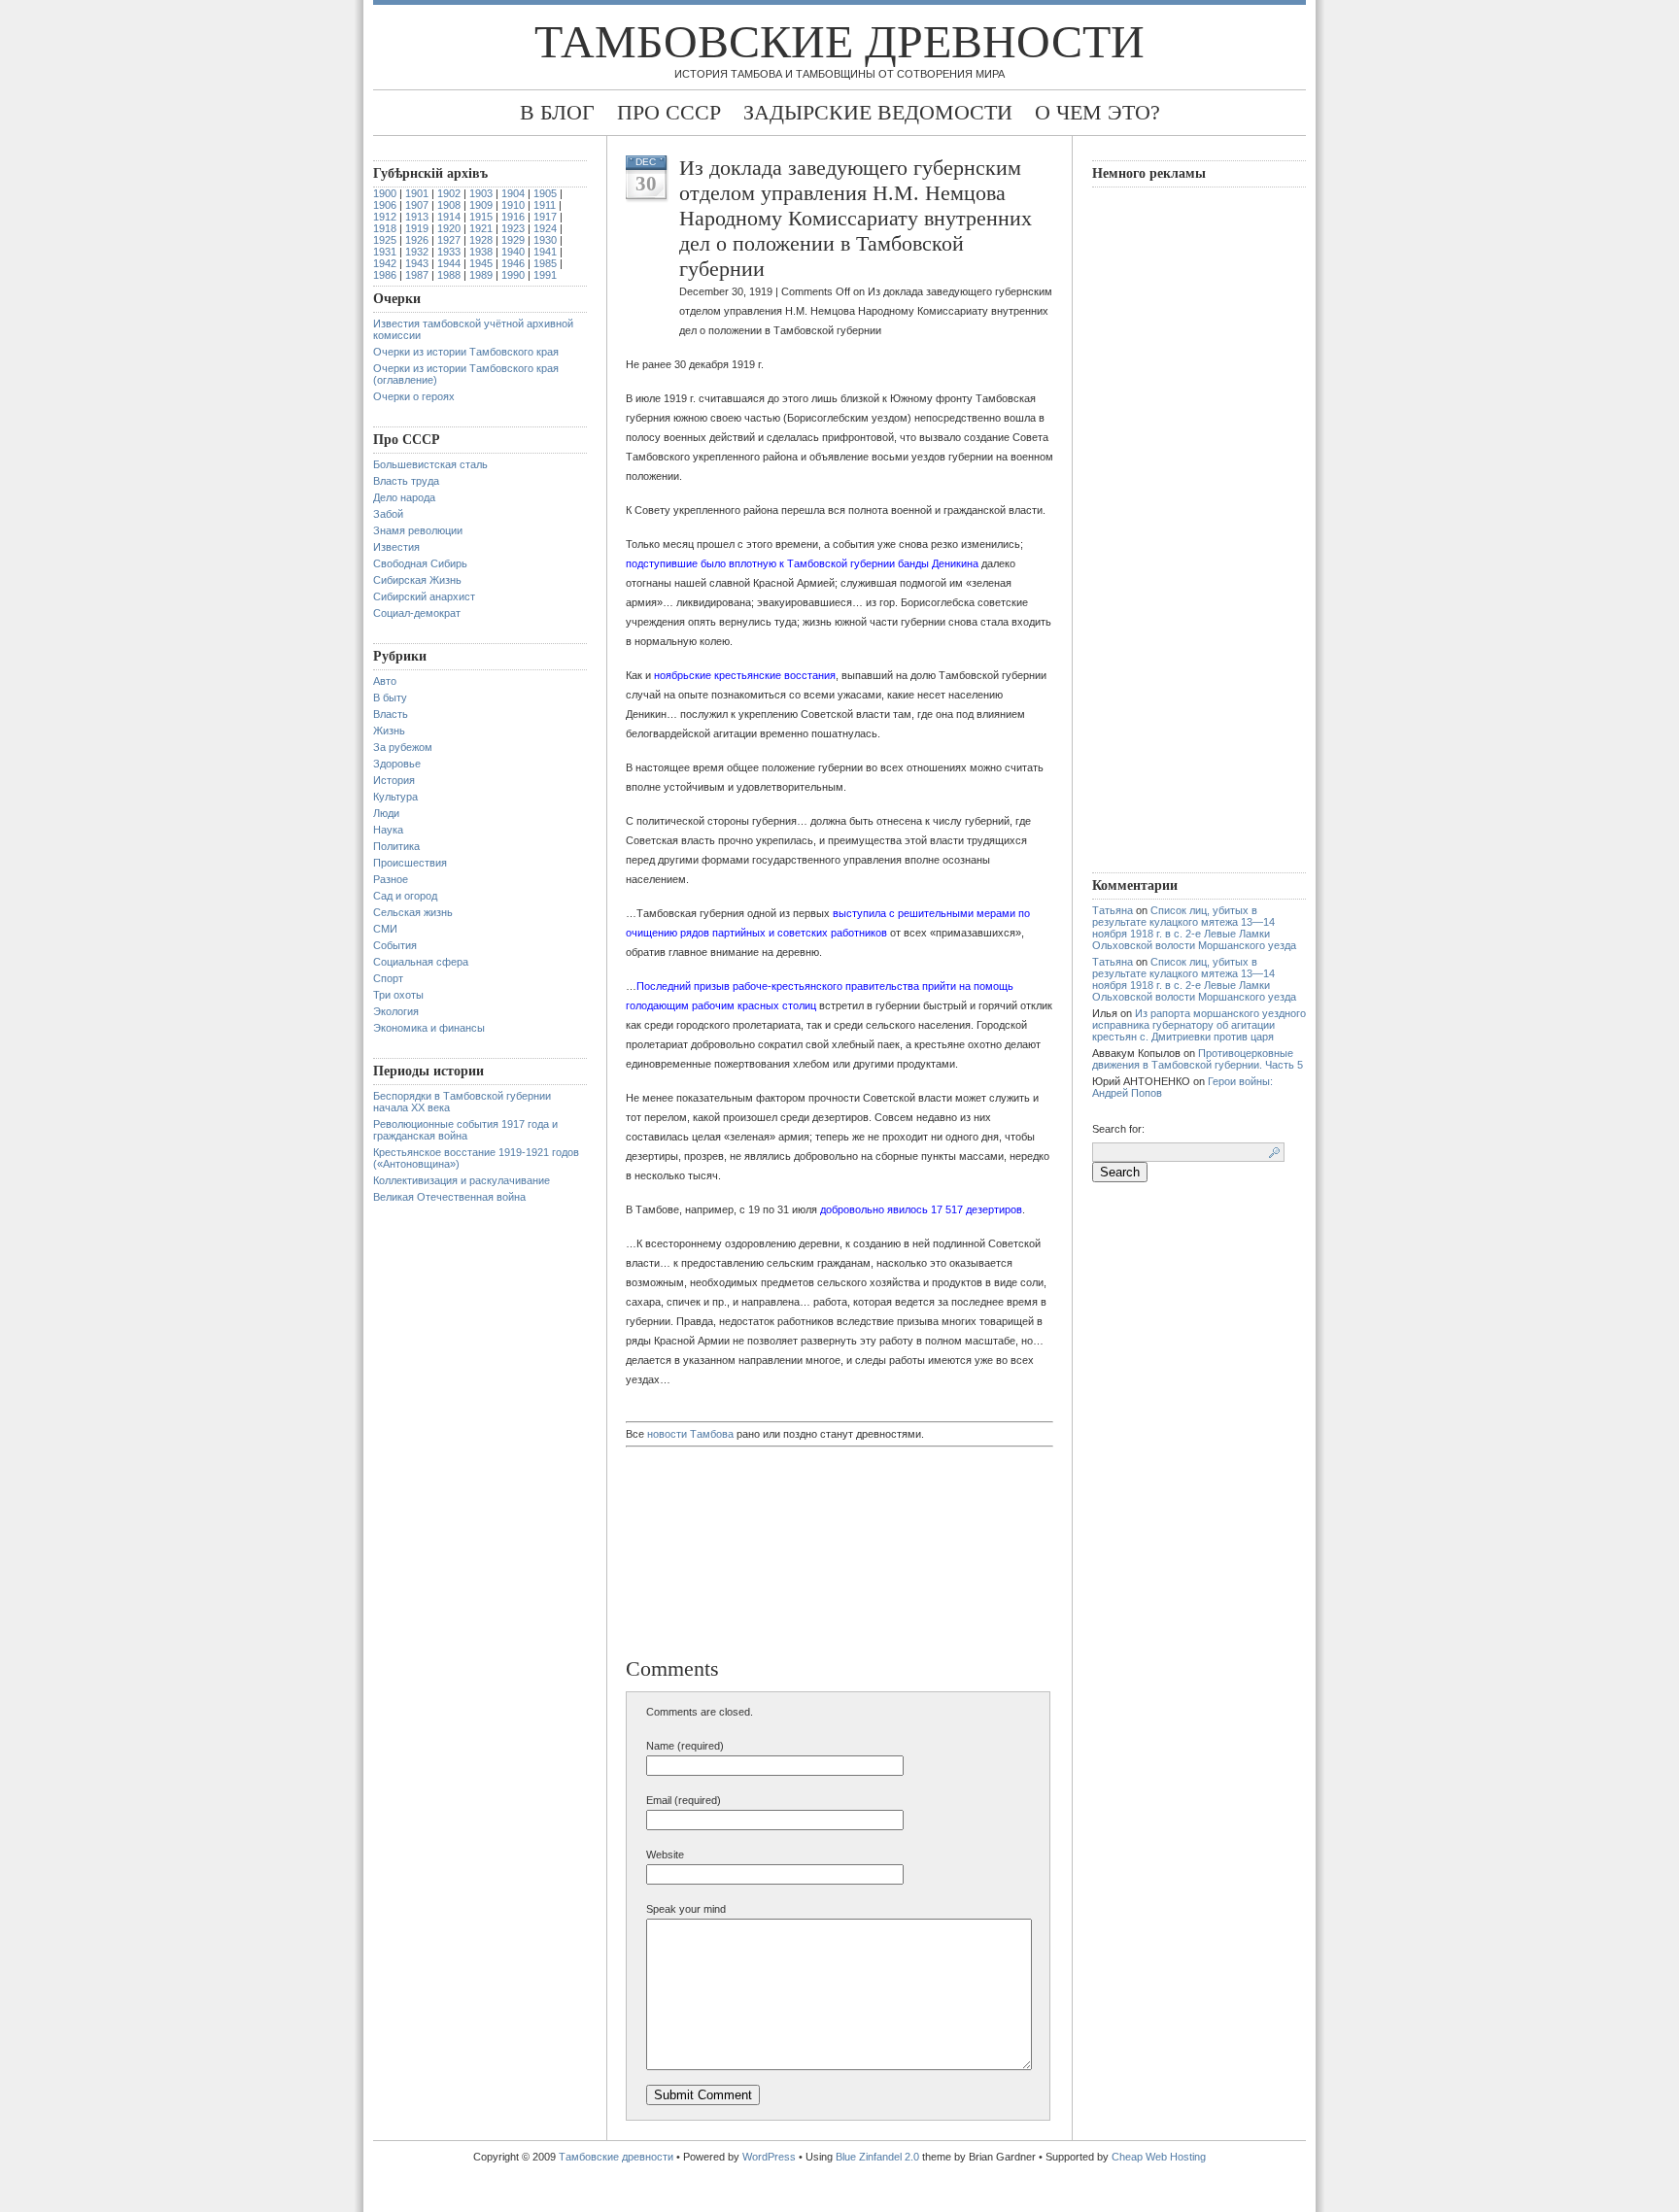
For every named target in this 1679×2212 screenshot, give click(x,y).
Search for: (1118, 1129)
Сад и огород (405, 896)
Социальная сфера (421, 962)
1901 (417, 193)
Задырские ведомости (878, 112)
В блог (557, 112)
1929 (513, 240)
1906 (385, 205)
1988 (449, 275)
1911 (545, 205)
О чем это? (1097, 112)
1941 (545, 252)
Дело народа (404, 497)
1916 (513, 217)
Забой (388, 514)
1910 (513, 205)
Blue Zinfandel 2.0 (877, 2157)
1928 (481, 240)
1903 (481, 193)
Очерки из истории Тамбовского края (466, 352)
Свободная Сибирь (420, 563)
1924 (545, 228)
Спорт (388, 978)
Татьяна (1113, 910)
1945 (481, 263)
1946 (513, 263)
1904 (513, 193)
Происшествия (410, 863)
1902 (449, 193)
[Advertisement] (728, 1554)
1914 (449, 217)
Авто (385, 681)
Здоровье (397, 764)
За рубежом (403, 747)
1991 (545, 275)
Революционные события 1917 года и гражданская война (465, 1130)
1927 (449, 240)
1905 (545, 193)
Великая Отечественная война (449, 1197)
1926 (417, 240)
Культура (395, 797)
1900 (385, 193)
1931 (385, 252)
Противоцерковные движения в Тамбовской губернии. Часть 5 (1198, 1059)
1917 (545, 217)
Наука (388, 830)
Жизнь (389, 731)
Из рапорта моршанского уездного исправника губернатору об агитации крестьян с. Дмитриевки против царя (1199, 1025)
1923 (513, 228)
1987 (417, 275)
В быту (390, 698)
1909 (481, 205)
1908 (449, 205)
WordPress (769, 2157)
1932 (417, 252)
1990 (513, 275)
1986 (385, 275)
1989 (481, 275)
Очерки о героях (414, 396)
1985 (545, 263)
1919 (417, 228)
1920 (449, 228)
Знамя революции (418, 530)
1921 (481, 228)
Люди (386, 813)
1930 (545, 240)
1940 (513, 252)
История (394, 780)
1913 (417, 217)
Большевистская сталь (430, 464)
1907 (417, 205)
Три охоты (398, 995)
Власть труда (406, 481)
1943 (417, 263)
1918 (385, 228)
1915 (481, 217)
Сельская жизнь (413, 912)
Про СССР (669, 112)
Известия (396, 547)
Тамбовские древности (839, 41)
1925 (385, 240)
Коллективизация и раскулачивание (462, 1180)
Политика (396, 846)
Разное (391, 879)
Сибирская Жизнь (417, 580)
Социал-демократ (417, 613)
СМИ (385, 929)
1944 (449, 263)
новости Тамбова (690, 1434)
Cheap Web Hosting (1159, 2157)
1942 (385, 263)
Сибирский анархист (424, 596)
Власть (391, 714)
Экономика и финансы (429, 1028)
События (395, 945)
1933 (449, 252)
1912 (385, 217)
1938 (481, 252)
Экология (396, 1011)
